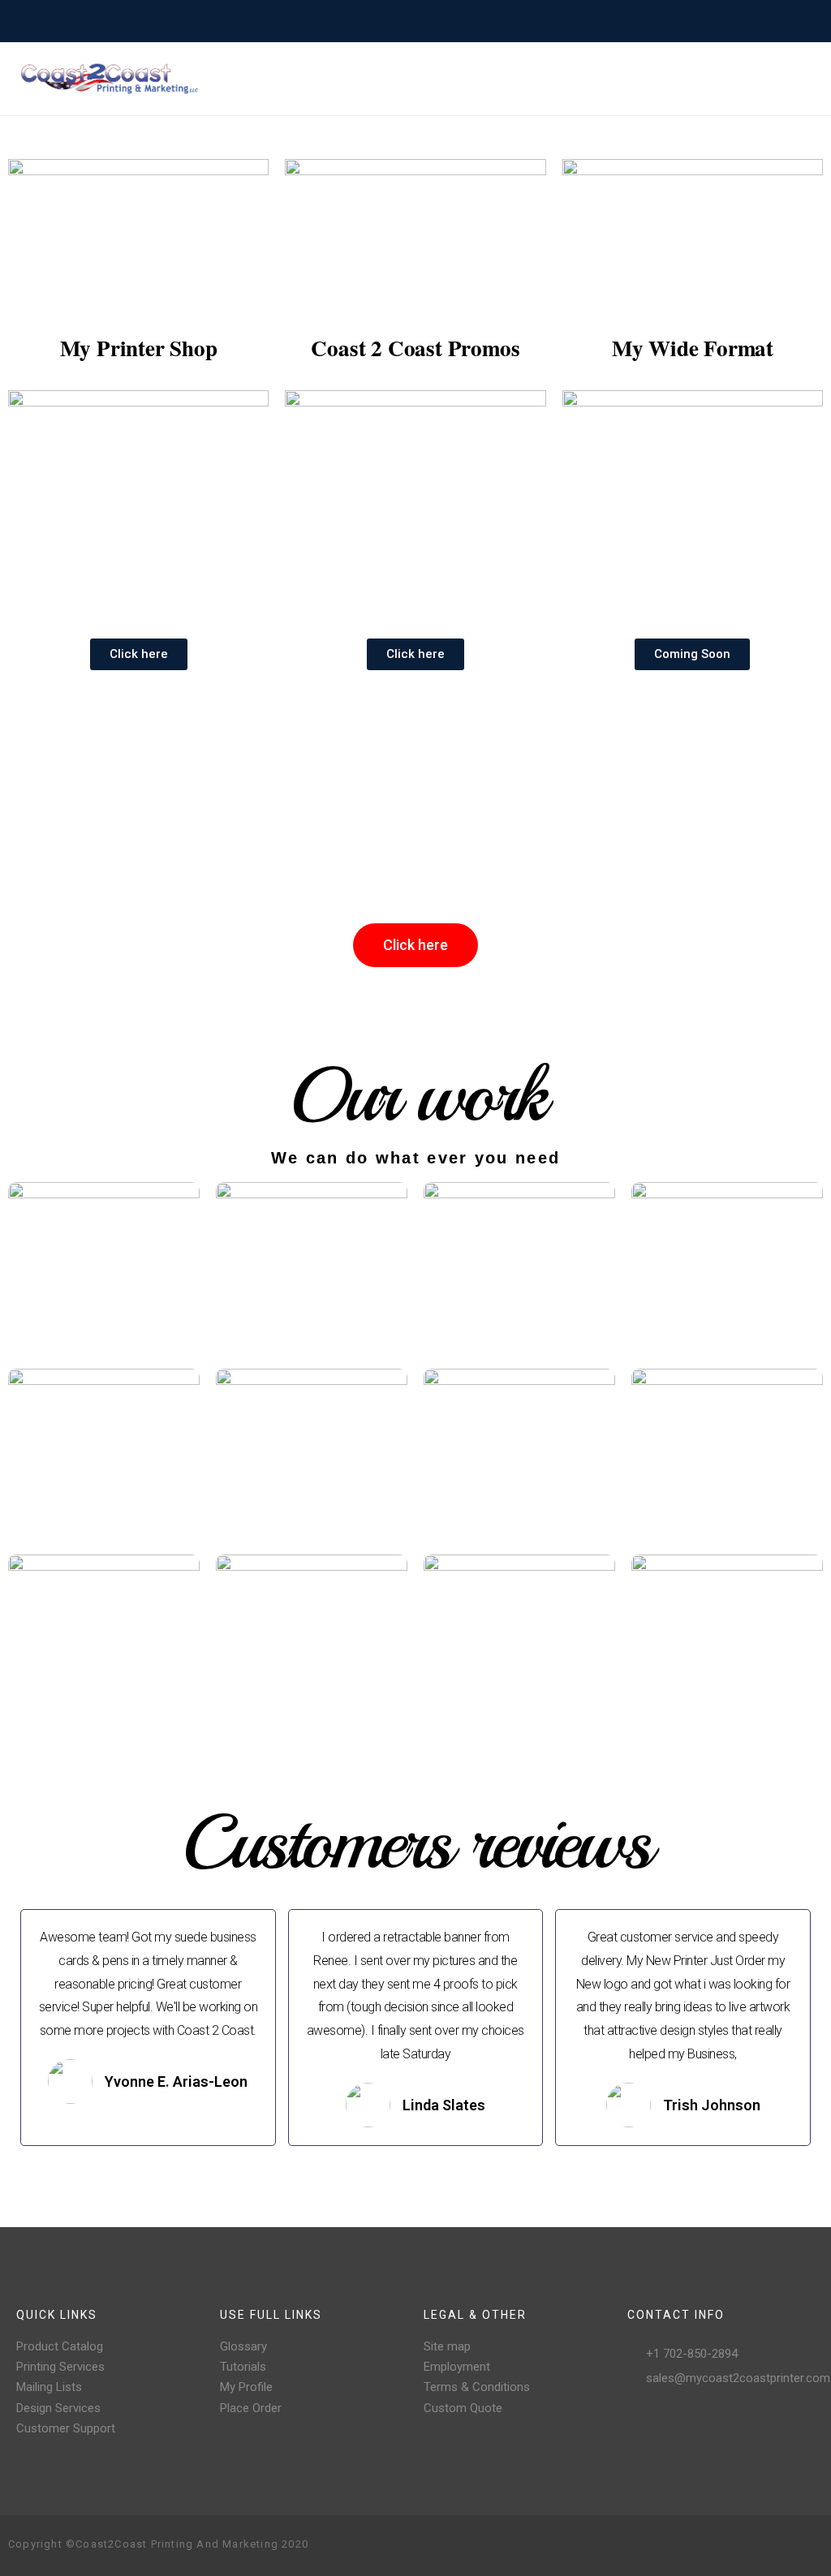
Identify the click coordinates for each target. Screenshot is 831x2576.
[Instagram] (732, 2545)
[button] (139, 654)
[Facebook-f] (706, 2545)
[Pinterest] (758, 2545)
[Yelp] (784, 2545)
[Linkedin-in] (810, 2545)
